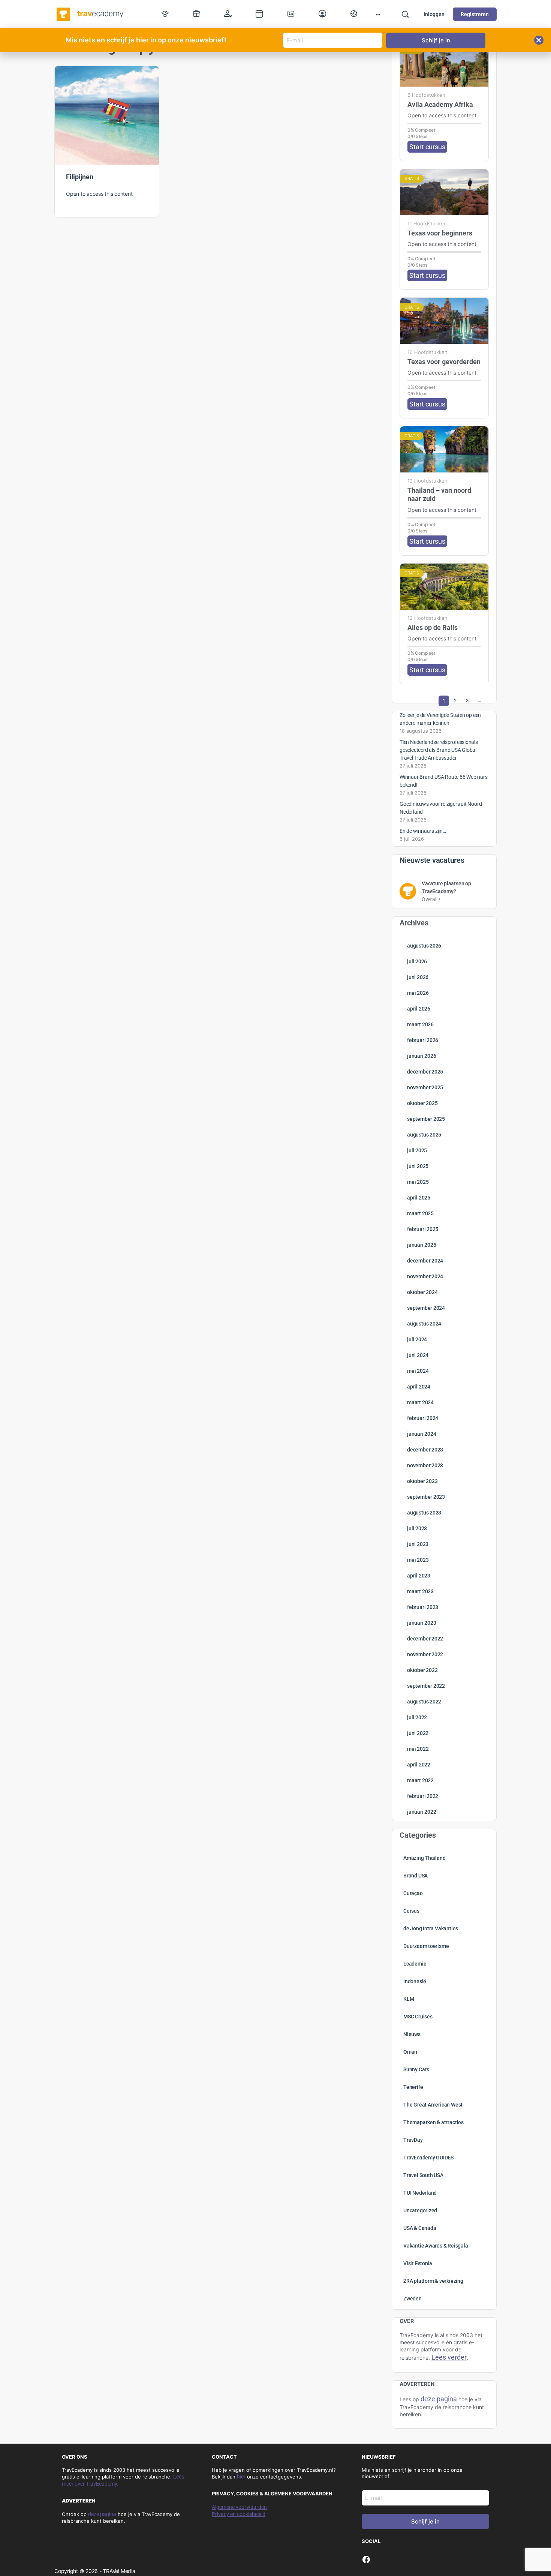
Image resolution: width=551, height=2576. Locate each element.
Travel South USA (423, 2175)
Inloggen (434, 14)
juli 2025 (417, 1150)
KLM (409, 1999)
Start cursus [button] (427, 147)
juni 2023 (418, 1544)
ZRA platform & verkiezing (433, 2281)
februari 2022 (423, 1796)
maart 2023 (420, 1591)
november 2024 (425, 1276)
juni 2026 (418, 977)
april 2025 (419, 1198)
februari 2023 (423, 1607)
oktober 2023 (422, 1481)
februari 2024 (423, 1418)
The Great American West (433, 2105)
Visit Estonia (418, 2263)
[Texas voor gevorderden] (444, 321)
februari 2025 (423, 1229)
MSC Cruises (418, 2017)
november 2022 (425, 1654)
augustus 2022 (424, 1702)
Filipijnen (80, 177)
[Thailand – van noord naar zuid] (444, 449)
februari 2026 (423, 1040)
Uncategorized (420, 2210)
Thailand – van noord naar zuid (439, 494)
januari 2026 (421, 1056)
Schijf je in (425, 2521)
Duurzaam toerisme (426, 1946)
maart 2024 (420, 1402)
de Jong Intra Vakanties (431, 1928)
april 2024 (419, 1387)
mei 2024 (418, 1371)
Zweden (413, 2299)
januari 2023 (421, 1623)
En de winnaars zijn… (423, 831)
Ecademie (415, 1964)
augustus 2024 (424, 1324)
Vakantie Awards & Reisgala (436, 2246)
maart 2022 (420, 1780)
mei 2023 (418, 1560)
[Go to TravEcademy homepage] (91, 13)
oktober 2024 (422, 1292)
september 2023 (426, 1497)
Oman (410, 2052)
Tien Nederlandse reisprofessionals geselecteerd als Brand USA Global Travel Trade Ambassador (439, 750)
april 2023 (419, 1576)
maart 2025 (420, 1213)
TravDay (413, 2140)
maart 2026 (420, 1024)
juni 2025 (418, 1166)
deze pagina (102, 2514)
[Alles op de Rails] (444, 587)
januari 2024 (421, 1434)
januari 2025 (421, 1245)
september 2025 (426, 1119)
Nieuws (412, 2034)
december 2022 (425, 1639)
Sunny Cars (416, 2069)
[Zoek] (405, 14)
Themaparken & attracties (433, 2122)
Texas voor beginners (440, 233)
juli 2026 (417, 961)
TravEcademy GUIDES (428, 2158)
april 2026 (419, 1009)
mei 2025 (418, 1182)
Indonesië (415, 1981)
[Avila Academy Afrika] (444, 64)
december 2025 (425, 1072)
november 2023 (425, 1465)
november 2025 (425, 1087)
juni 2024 (418, 1355)
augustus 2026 (424, 946)
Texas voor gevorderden (444, 362)
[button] (539, 40)
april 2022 (419, 1765)
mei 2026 (418, 993)
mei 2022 (418, 1749)
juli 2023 (417, 1528)
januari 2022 (421, 1812)
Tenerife (413, 2087)
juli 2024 (417, 1339)
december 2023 (425, 1450)
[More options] (378, 14)
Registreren (475, 14)
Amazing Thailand (424, 1858)
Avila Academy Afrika (440, 104)
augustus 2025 (424, 1135)
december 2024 (425, 1261)
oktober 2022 (422, 1670)
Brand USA (415, 1876)
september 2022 (426, 1686)
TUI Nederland (420, 2193)
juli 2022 (417, 1717)
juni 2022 (418, 1733)
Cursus (411, 1911)
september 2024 (426, 1308)
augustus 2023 (424, 1513)
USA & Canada (420, 2228)
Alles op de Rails (433, 628)
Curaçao (413, 1893)
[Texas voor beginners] (444, 192)
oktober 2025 (422, 1103)
